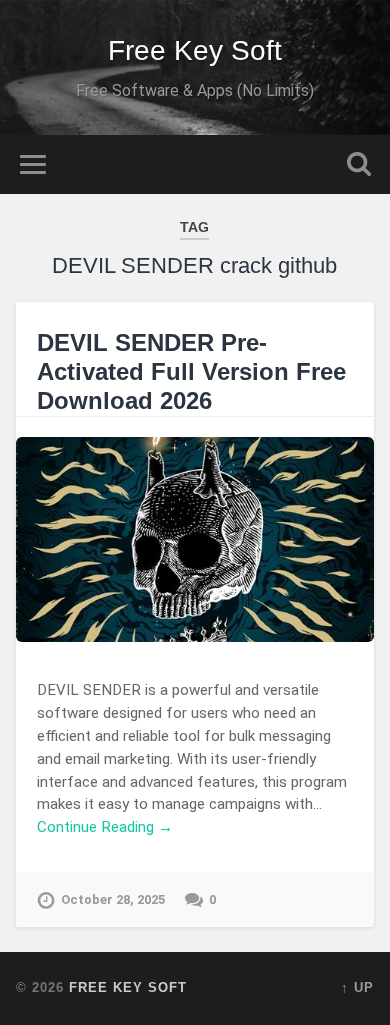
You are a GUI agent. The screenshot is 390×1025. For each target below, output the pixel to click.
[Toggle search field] (359, 164)
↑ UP (357, 987)
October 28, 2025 (113, 899)
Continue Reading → (105, 827)
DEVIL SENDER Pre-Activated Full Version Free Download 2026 (191, 371)
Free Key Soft (195, 50)
